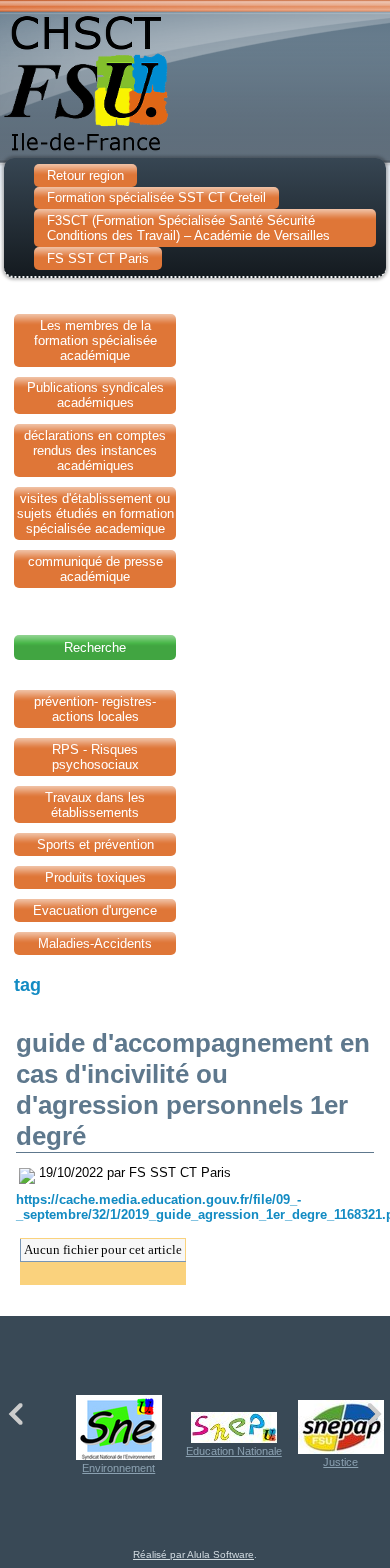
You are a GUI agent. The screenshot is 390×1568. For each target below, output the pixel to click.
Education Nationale (234, 1451)
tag (27, 985)
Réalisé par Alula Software (193, 1554)
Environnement (118, 1468)
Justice (340, 1462)
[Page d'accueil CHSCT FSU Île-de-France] (195, 79)
